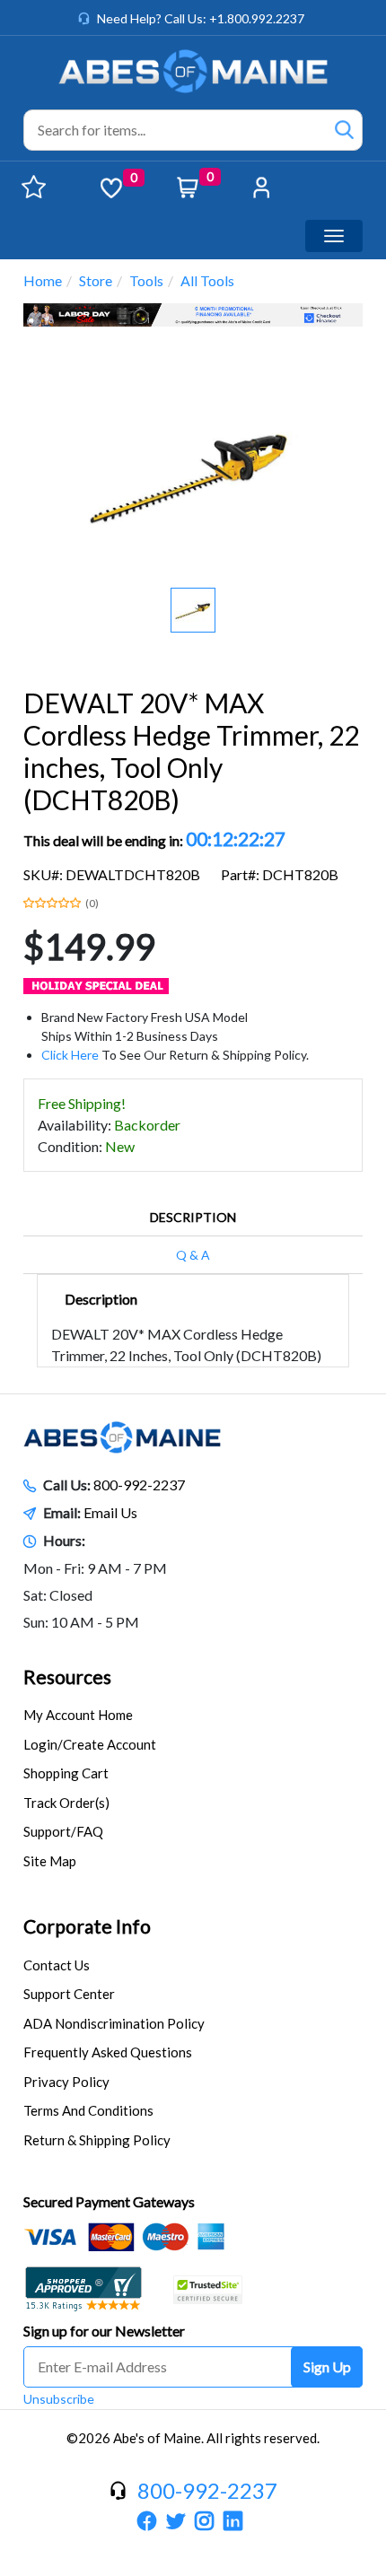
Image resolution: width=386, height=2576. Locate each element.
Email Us (110, 1512)
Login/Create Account (90, 1744)
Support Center (69, 1994)
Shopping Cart (66, 1773)
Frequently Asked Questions (108, 2052)
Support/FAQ (63, 1831)
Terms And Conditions (88, 2110)
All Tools (207, 280)
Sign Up (327, 2366)
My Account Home (78, 1715)
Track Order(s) (66, 1803)
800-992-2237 (139, 1484)
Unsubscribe (59, 2399)
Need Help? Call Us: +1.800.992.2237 (201, 18)
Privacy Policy (66, 2082)
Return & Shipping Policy (97, 2140)
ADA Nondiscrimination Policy (114, 2023)
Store (96, 280)
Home (43, 280)
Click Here (70, 1055)
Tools (146, 280)
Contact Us (57, 1965)
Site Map (50, 1861)
